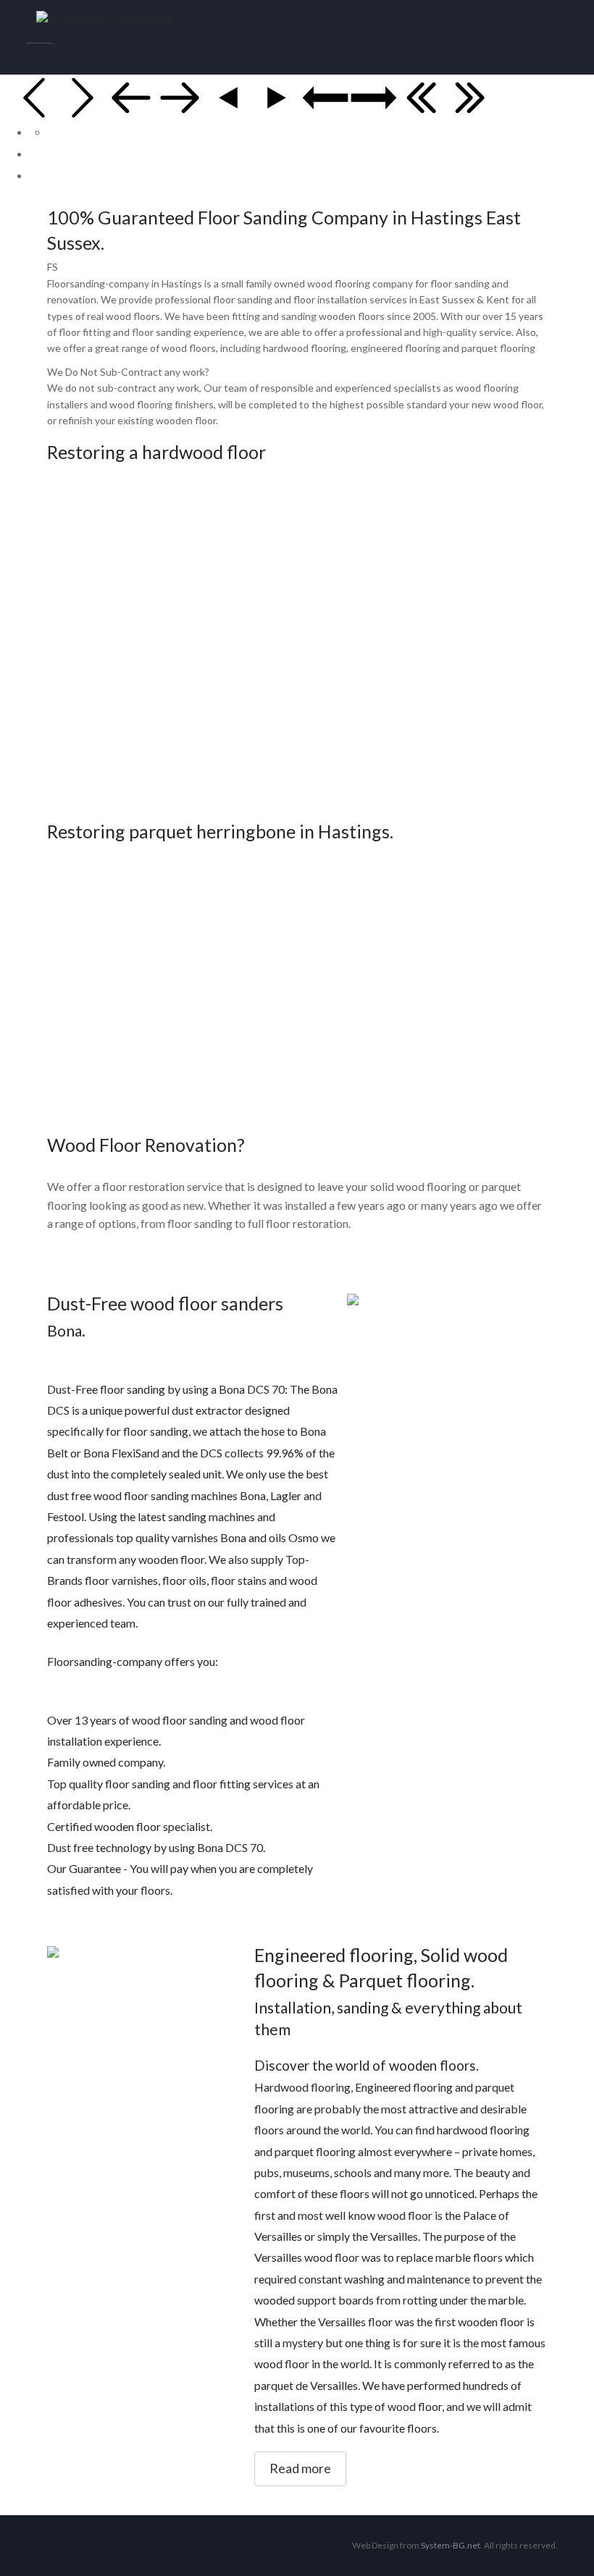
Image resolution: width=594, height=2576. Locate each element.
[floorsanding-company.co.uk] (297, 19)
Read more (300, 2468)
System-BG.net (451, 2545)
